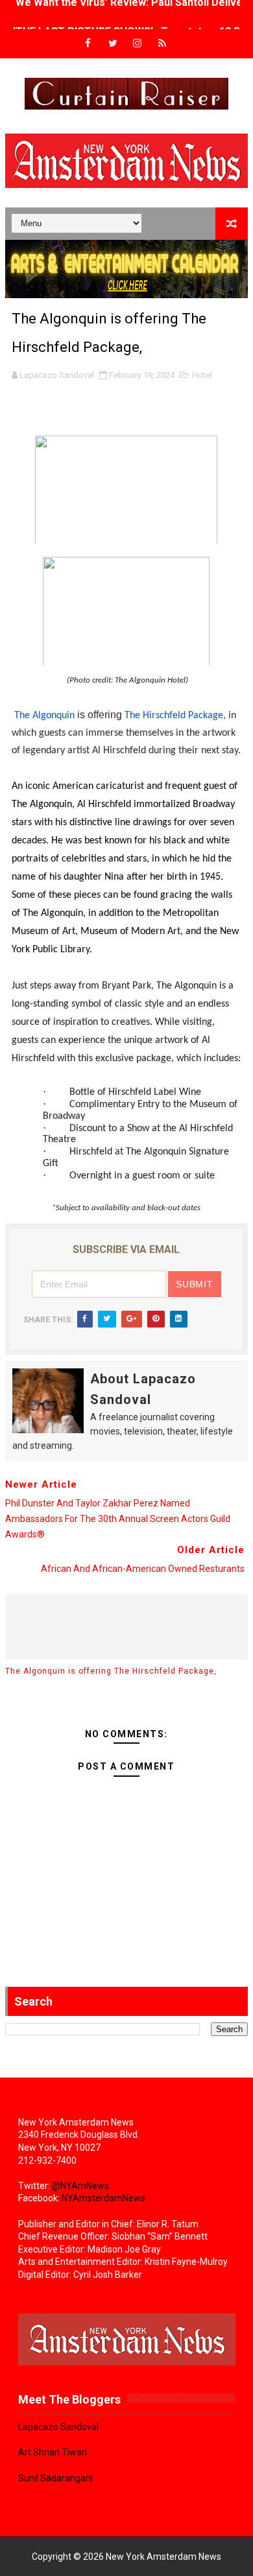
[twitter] (113, 44)
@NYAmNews (80, 2186)
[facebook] (88, 44)
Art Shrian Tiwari (53, 2452)
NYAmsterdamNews (103, 2198)
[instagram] (138, 44)
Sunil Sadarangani (55, 2478)
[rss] (162, 44)
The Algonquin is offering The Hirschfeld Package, (111, 1671)
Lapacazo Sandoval (58, 2427)
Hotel (202, 375)
